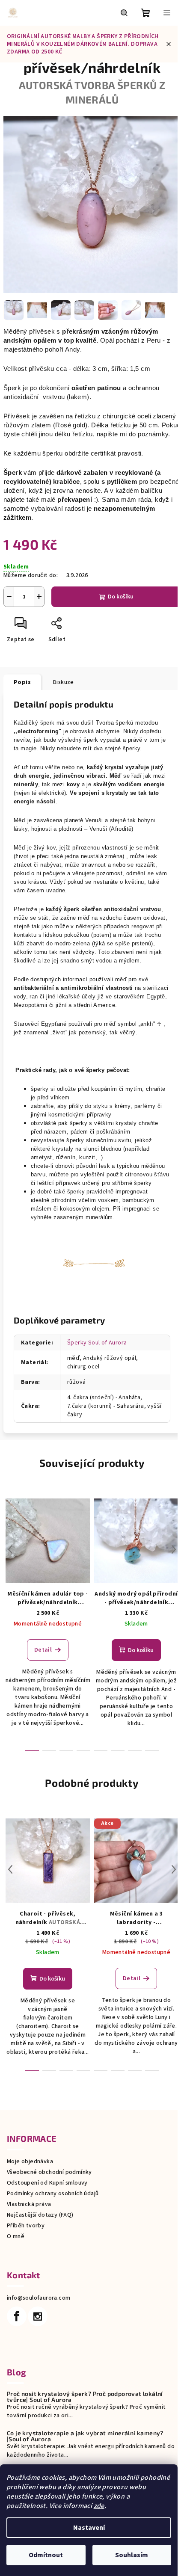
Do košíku (121, 597)
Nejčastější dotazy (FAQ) (40, 2215)
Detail (43, 1650)
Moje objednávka (30, 2161)
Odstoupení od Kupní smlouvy (47, 2183)
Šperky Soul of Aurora (97, 1343)
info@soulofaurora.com (39, 2298)
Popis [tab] (22, 682)
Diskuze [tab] (64, 682)
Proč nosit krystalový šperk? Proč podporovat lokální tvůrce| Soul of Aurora (85, 2397)
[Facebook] (17, 2316)
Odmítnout (46, 2555)
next (174, 1549)
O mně (16, 2236)
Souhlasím (132, 2555)
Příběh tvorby (26, 2226)
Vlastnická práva (29, 2204)
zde (99, 2506)
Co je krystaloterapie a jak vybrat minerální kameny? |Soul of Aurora (85, 2436)
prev (10, 1549)
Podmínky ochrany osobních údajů (53, 2194)
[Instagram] (38, 2316)
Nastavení (89, 2528)
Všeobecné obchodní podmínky (49, 2172)
